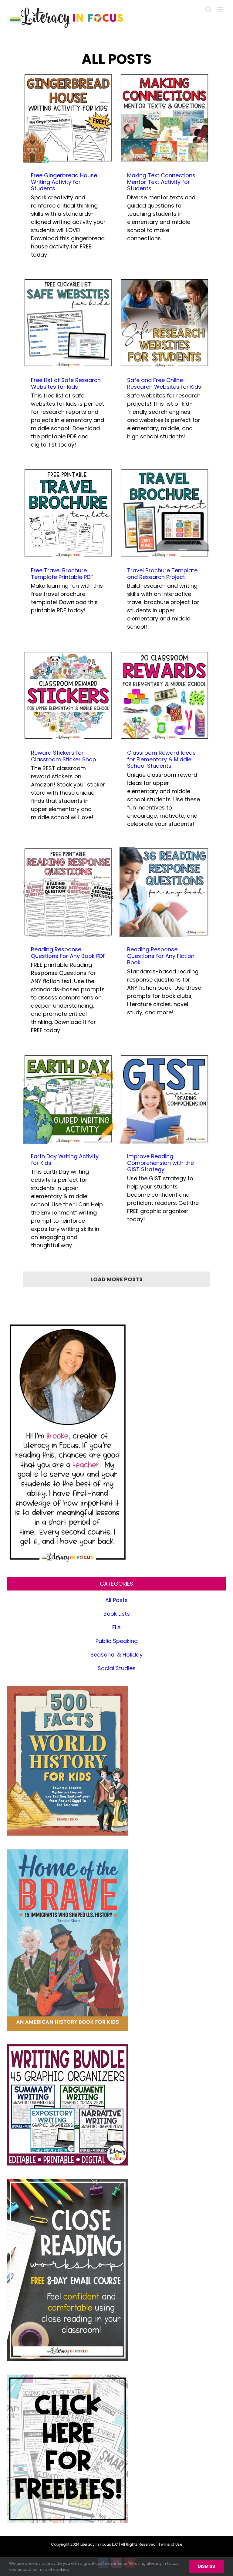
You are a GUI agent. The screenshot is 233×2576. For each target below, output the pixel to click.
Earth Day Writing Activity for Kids (65, 1160)
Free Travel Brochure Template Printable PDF (62, 574)
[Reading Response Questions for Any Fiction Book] (164, 892)
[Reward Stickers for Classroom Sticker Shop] (68, 695)
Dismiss (207, 2566)
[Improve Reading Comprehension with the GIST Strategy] (164, 1099)
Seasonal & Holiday (116, 1655)
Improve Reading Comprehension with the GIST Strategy (160, 1163)
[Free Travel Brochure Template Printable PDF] (68, 513)
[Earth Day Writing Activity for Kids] (68, 1099)
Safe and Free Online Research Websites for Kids (164, 383)
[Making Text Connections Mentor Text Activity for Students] (164, 118)
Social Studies (117, 1668)
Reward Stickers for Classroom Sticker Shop (64, 756)
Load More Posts (116, 1279)
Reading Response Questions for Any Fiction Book (161, 956)
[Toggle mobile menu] (221, 9)
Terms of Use (170, 2544)
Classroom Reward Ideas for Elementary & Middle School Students (161, 759)
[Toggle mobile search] (208, 9)
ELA (116, 1627)
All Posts (116, 1600)
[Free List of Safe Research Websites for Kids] (68, 323)
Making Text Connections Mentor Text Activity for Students (161, 182)
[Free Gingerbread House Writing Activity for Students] (68, 118)
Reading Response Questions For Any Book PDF (68, 953)
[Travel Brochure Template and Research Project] (164, 513)
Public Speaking (117, 1641)
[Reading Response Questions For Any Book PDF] (68, 892)
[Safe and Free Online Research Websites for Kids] (164, 323)
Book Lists (117, 1614)
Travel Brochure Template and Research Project (162, 574)
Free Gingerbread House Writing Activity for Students (64, 182)
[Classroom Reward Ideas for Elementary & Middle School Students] (164, 695)
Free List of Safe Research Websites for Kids (66, 383)
